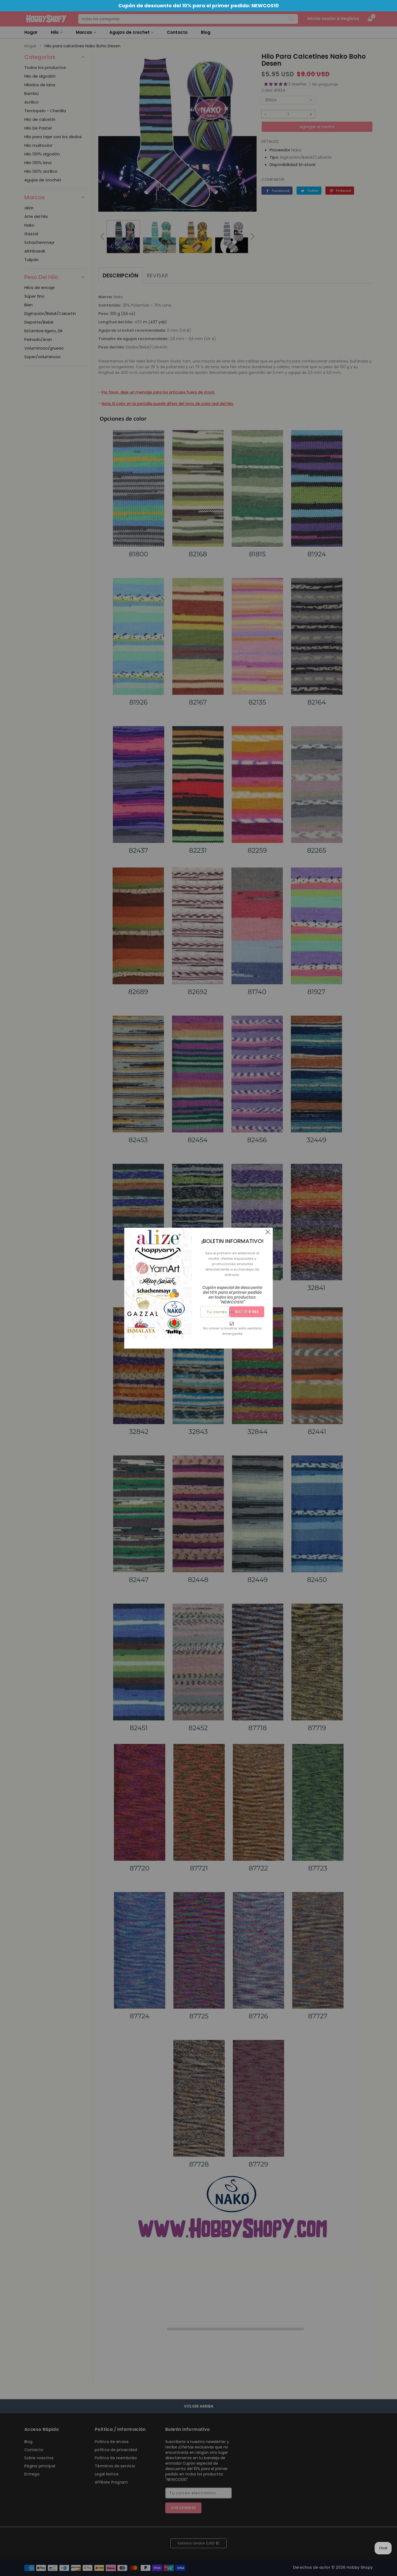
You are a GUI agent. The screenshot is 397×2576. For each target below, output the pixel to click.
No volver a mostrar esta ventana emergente (232, 1331)
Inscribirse (247, 1312)
